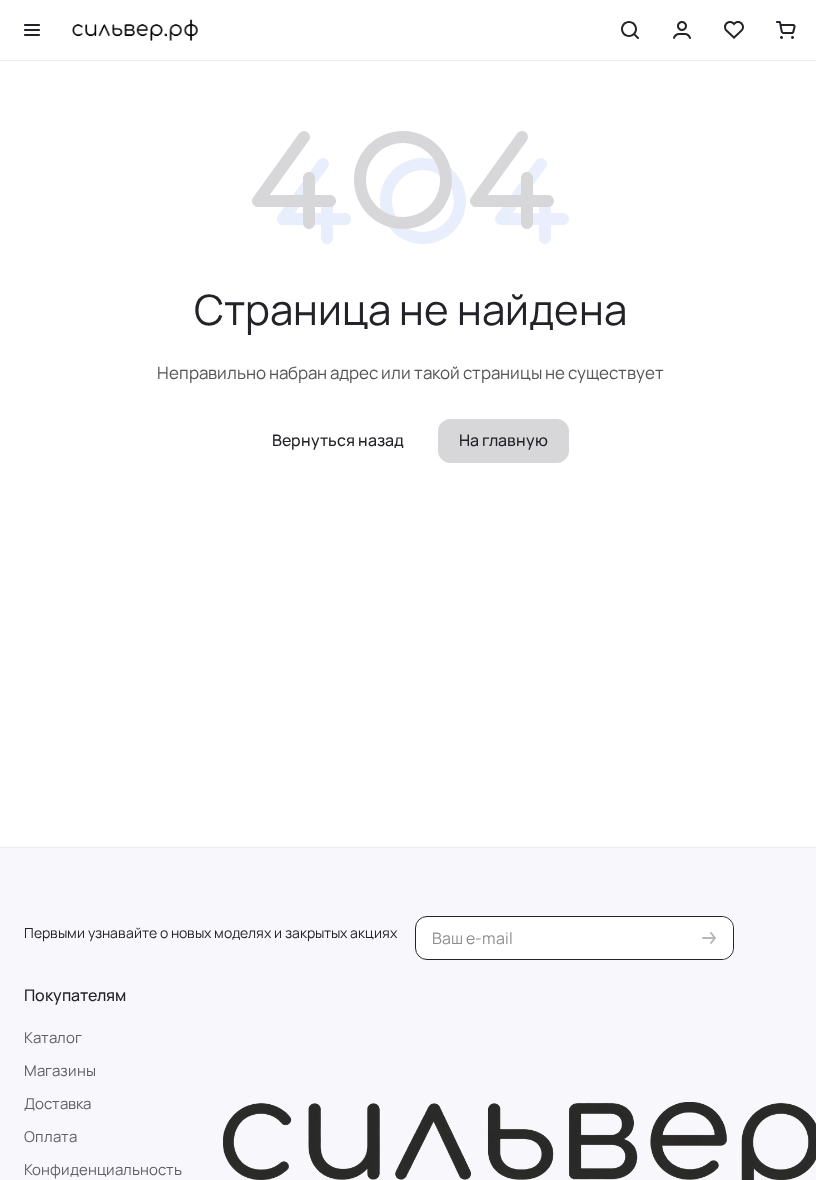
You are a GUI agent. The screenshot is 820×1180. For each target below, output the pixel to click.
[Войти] (682, 30)
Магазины (60, 1070)
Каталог (53, 1037)
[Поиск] (630, 30)
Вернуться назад (338, 440)
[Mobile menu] (32, 30)
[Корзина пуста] (786, 30)
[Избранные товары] (734, 30)
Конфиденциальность (103, 1169)
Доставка (57, 1103)
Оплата (50, 1136)
